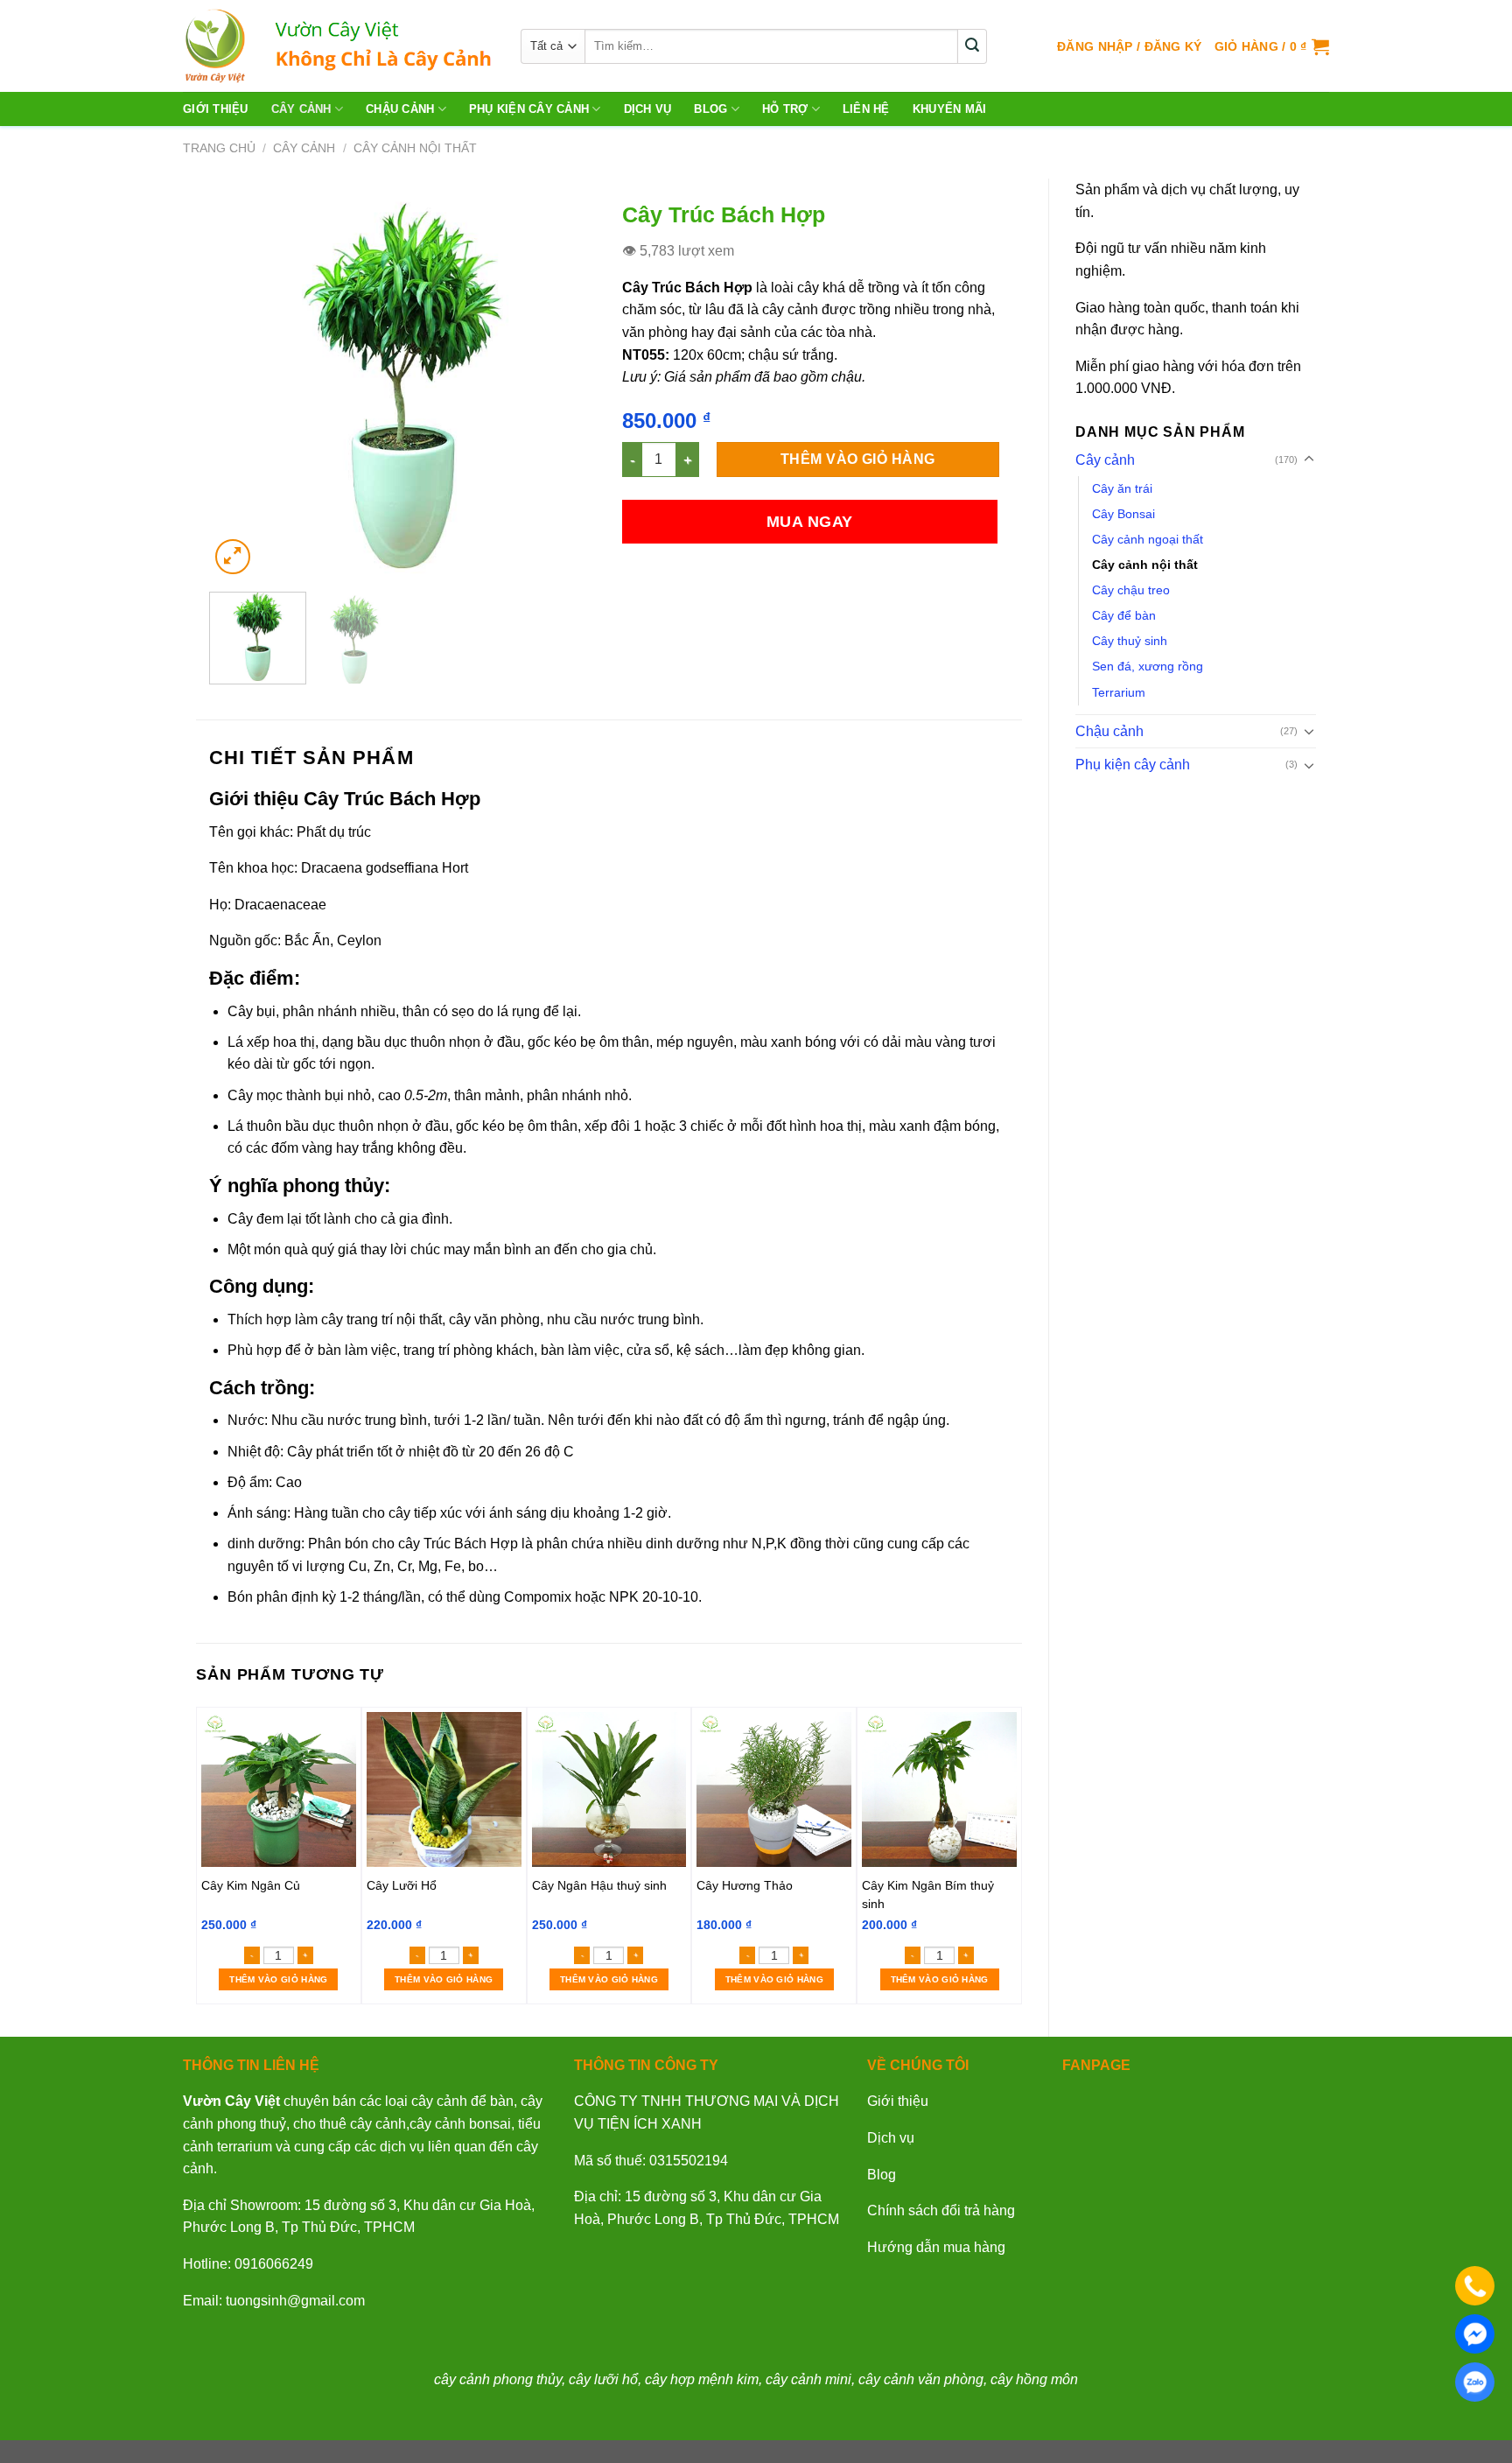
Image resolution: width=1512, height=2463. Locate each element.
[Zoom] (233, 557)
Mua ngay (810, 522)
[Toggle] (1309, 460)
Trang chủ (219, 148)
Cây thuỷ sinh (1130, 641)
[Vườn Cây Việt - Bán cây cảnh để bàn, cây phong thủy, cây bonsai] (339, 46)
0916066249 (274, 2264)
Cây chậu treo (1131, 590)
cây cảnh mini (808, 2379)
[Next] (566, 385)
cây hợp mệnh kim (702, 2379)
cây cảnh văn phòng (921, 2379)
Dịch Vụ (648, 109)
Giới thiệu (216, 109)
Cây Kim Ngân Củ (251, 1885)
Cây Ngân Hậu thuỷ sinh (599, 1885)
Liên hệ (866, 109)
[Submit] (973, 46)
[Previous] (239, 385)
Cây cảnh (301, 109)
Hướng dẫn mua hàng (936, 2247)
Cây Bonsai (1123, 514)
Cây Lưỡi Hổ (402, 1885)
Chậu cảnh (400, 109)
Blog (710, 109)
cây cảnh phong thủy (498, 2379)
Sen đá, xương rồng (1148, 666)
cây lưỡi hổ (603, 2379)
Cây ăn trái (1122, 488)
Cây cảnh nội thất (415, 148)
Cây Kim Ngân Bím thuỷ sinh (928, 1894)
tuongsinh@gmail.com (295, 2301)
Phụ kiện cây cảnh (529, 109)
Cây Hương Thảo (745, 1885)
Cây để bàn (1124, 615)
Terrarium (1119, 692)
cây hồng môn (1034, 2379)
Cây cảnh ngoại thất (1148, 539)
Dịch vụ (891, 2138)
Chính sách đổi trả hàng (941, 2210)
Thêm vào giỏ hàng (858, 459)
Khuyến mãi (950, 109)
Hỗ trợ (785, 109)
